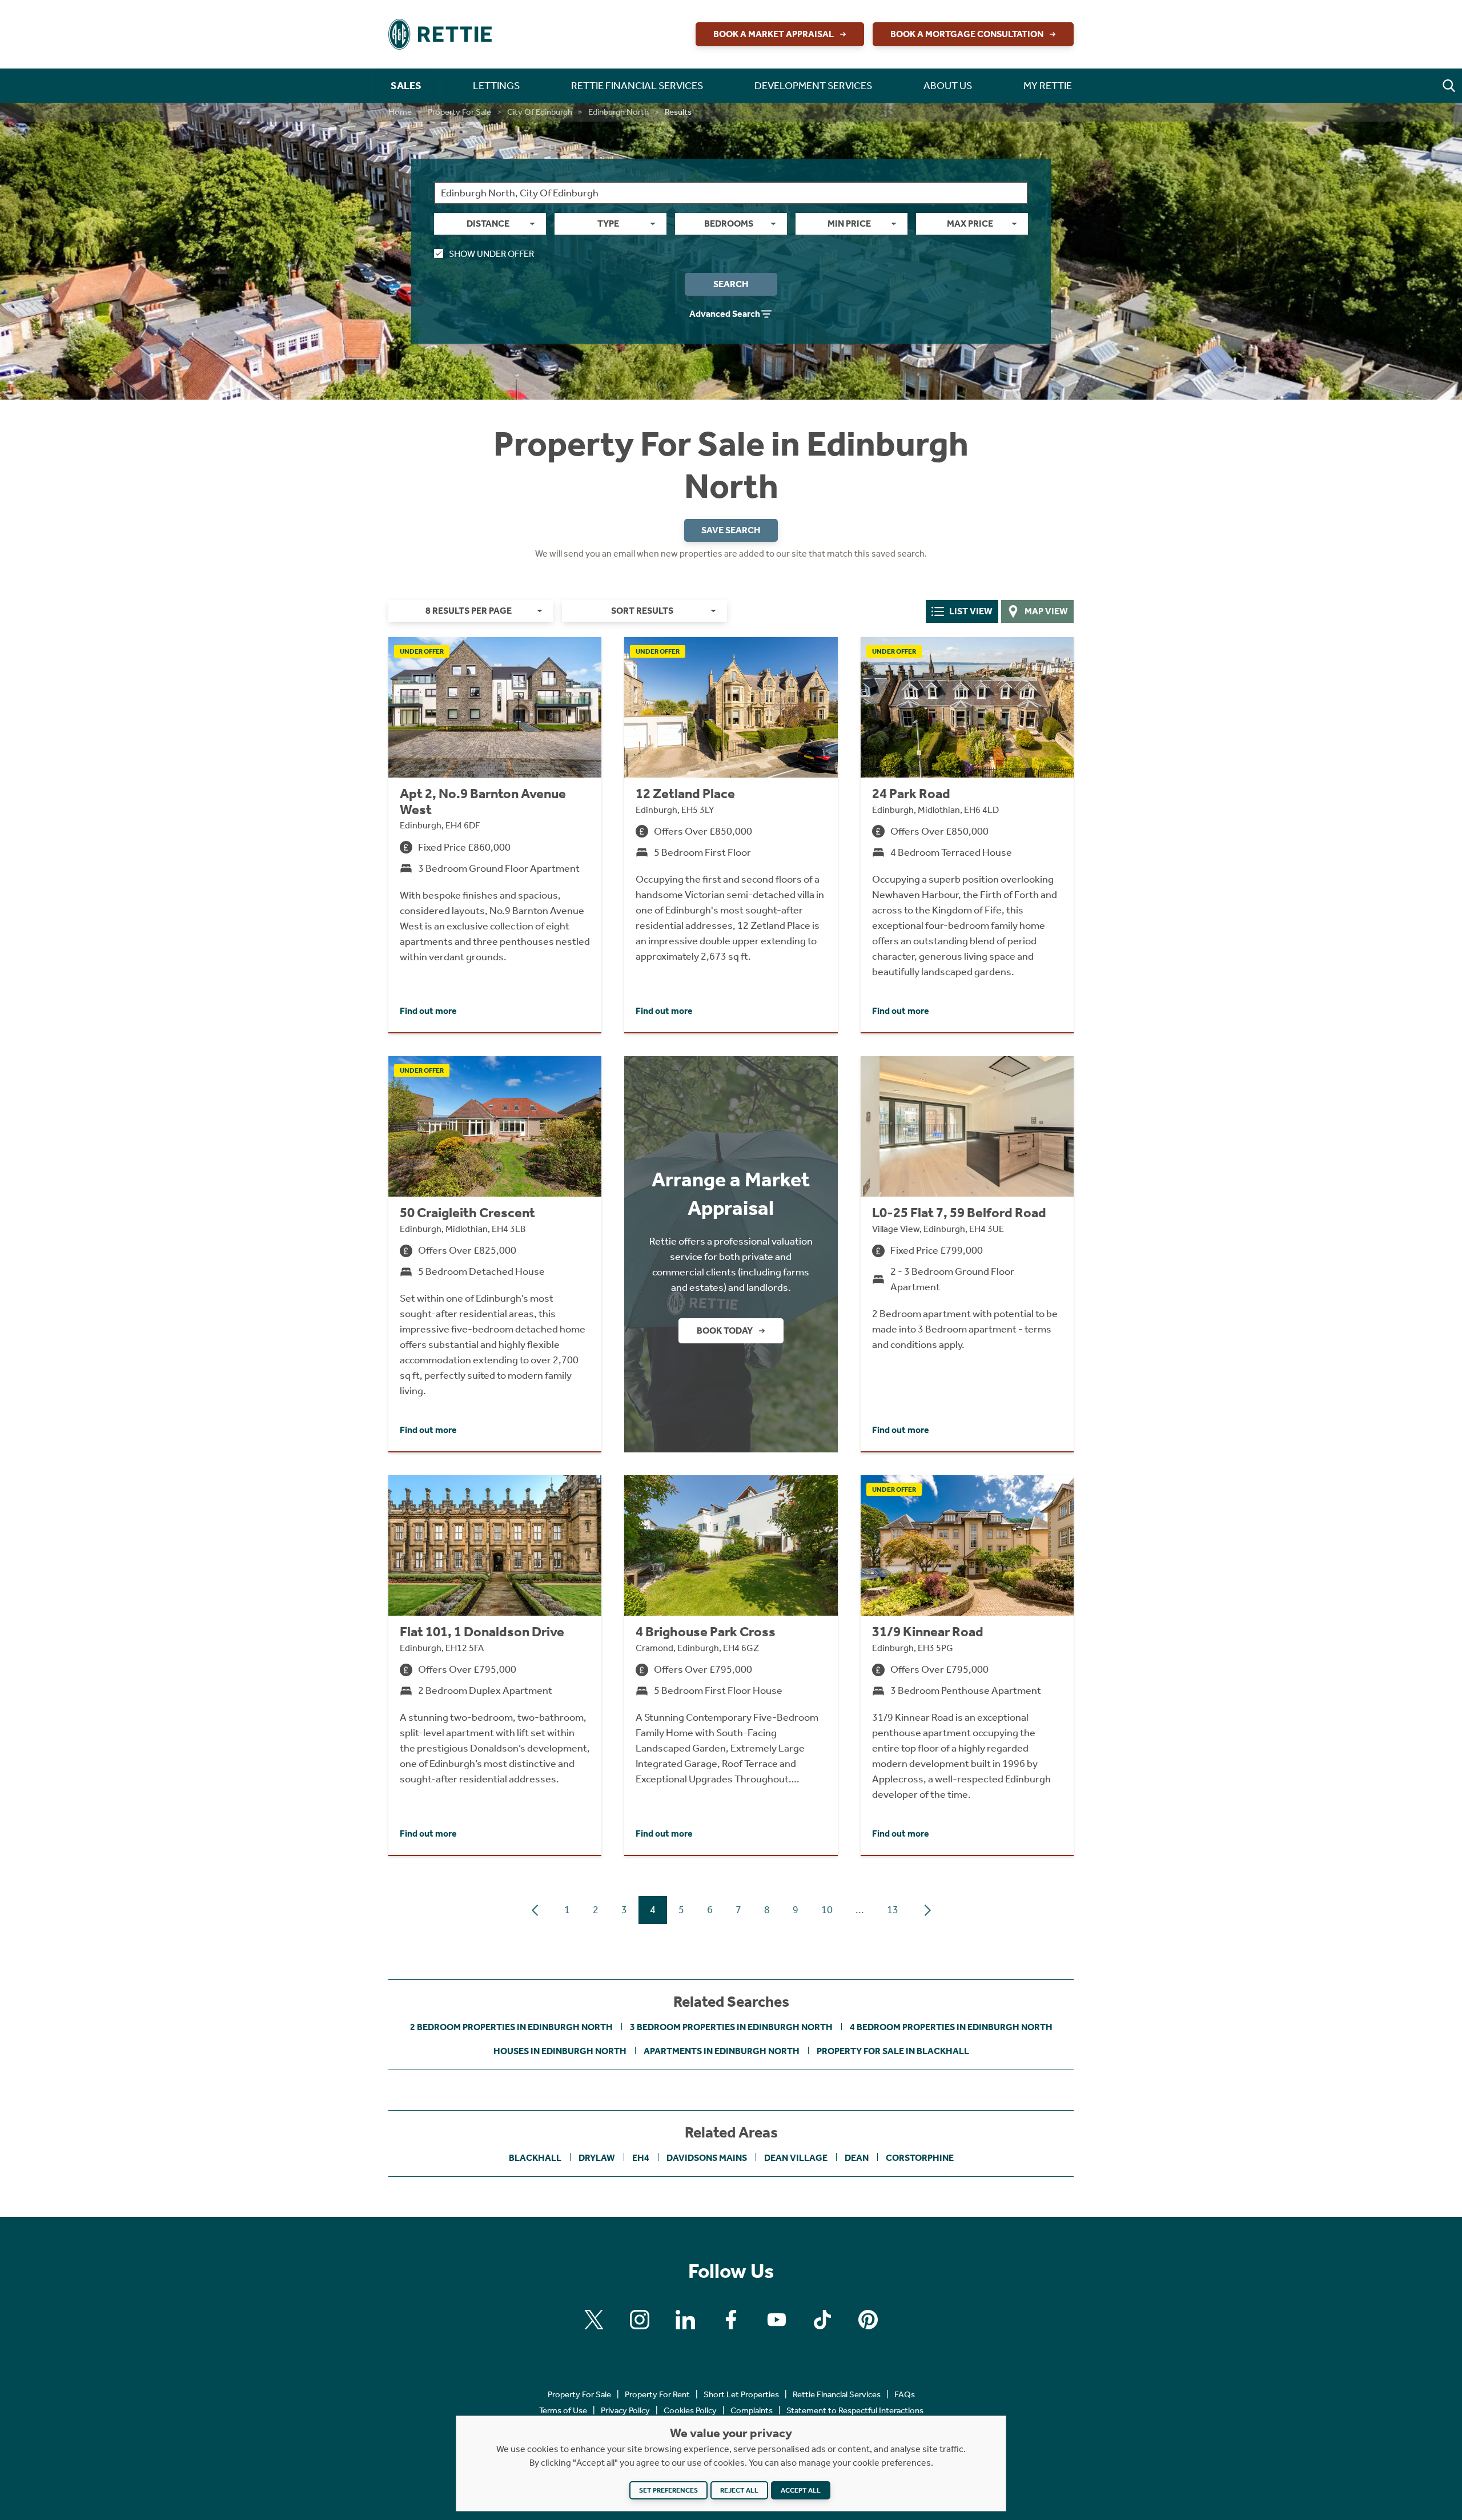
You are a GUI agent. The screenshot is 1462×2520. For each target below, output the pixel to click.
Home (400, 112)
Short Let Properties (741, 2394)
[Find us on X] (594, 2320)
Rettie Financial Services (837, 2394)
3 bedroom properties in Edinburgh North (731, 2027)
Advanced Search (725, 314)
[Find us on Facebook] (731, 2320)
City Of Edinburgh (540, 112)
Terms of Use (563, 2410)
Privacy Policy (625, 2410)
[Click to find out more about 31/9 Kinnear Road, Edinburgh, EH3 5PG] (967, 1665)
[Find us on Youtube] (777, 2320)
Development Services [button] (813, 86)
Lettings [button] (496, 86)
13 (893, 1910)
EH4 (641, 2158)
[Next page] (927, 1910)
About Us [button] (948, 86)
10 (827, 1910)
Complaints (752, 2410)
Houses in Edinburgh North (560, 2051)
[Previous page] (535, 1910)
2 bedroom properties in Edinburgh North (511, 2027)
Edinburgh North (618, 112)
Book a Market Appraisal (774, 34)
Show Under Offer (491, 254)
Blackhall (535, 2158)
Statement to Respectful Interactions (855, 2410)
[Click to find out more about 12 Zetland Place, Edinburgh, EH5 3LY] (731, 835)
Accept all (801, 2490)
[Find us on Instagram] (640, 2320)
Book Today (725, 1331)
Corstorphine (920, 2158)
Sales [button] (406, 86)
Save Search (731, 530)
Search (731, 284)
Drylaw (597, 2158)
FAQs (905, 2394)
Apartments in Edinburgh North (722, 2051)
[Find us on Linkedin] (685, 2320)
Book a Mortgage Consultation (967, 34)
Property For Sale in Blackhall (893, 2051)
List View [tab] (971, 611)
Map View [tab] (1046, 611)
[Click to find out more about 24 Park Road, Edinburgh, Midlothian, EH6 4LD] (967, 835)
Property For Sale (459, 112)
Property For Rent (657, 2394)
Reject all (739, 2490)
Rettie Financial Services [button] (637, 86)
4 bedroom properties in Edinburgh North (951, 2027)
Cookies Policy (690, 2410)
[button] (1449, 86)
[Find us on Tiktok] (822, 2320)
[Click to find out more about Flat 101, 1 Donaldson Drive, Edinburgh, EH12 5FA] (495, 1665)
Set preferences (668, 2490)
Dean (857, 2158)
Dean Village (796, 2158)
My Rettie (1048, 86)
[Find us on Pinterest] (868, 2320)
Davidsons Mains (707, 2158)
